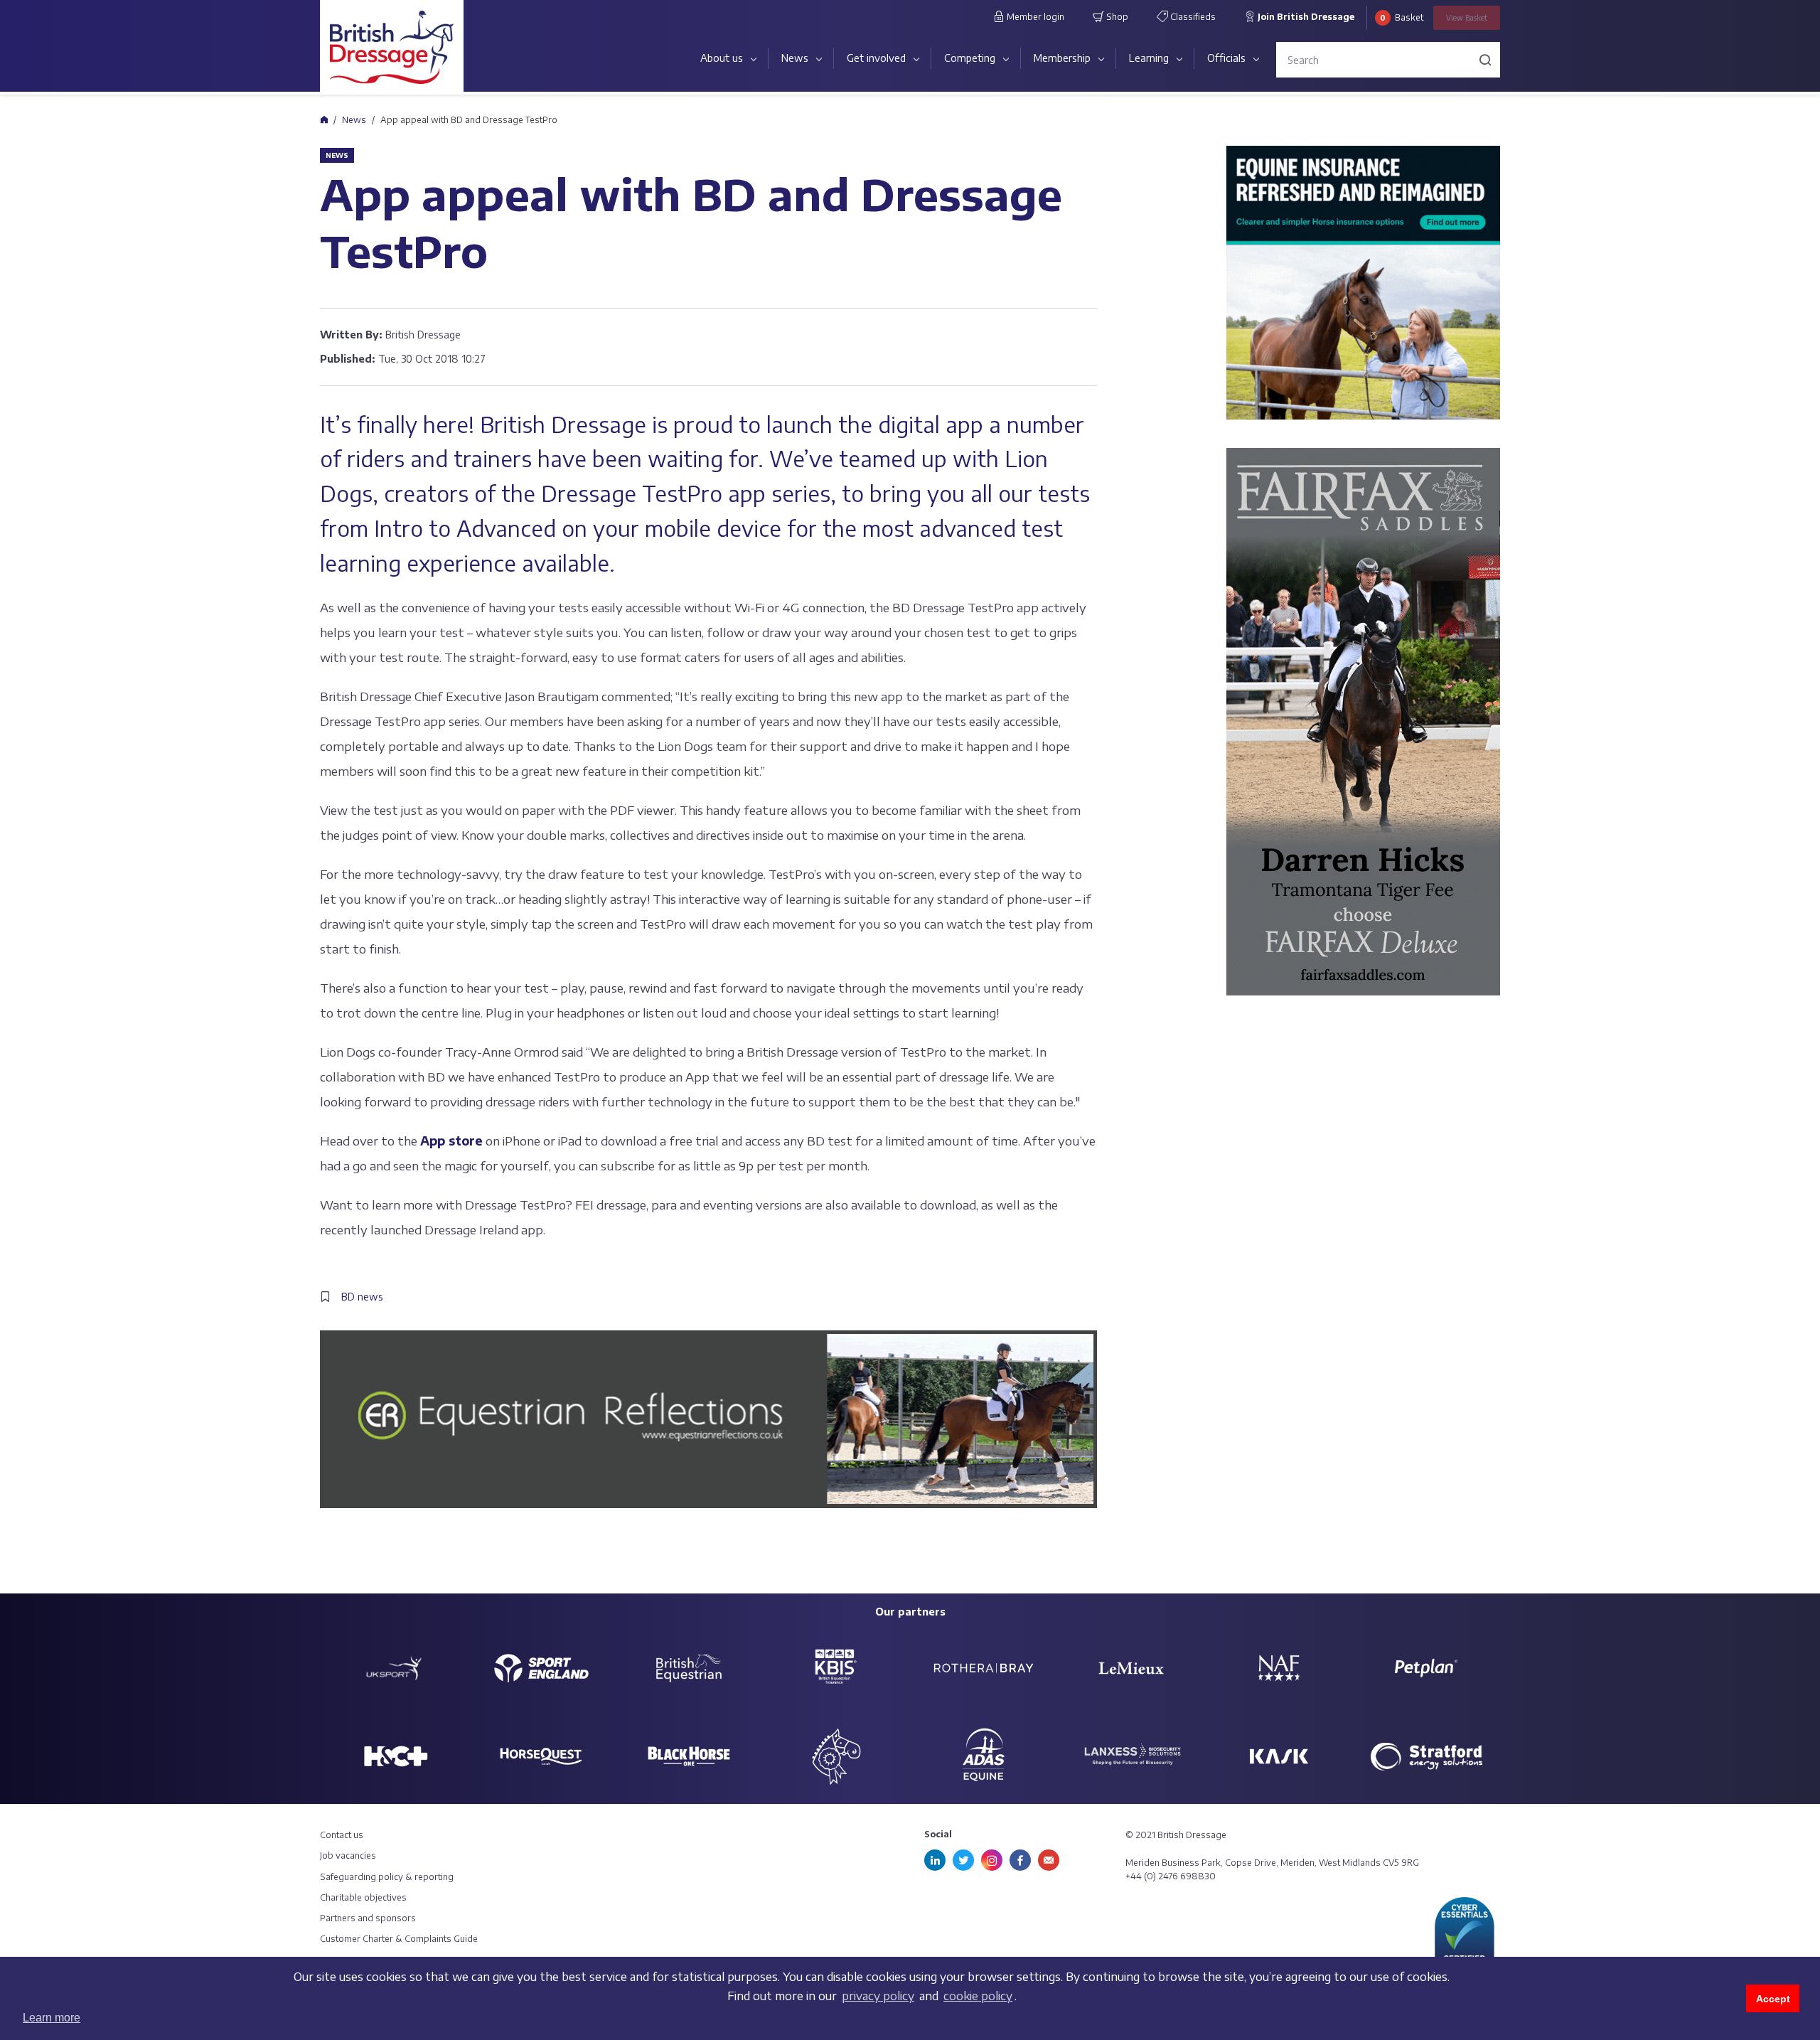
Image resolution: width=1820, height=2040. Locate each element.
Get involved (876, 58)
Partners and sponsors (368, 1918)
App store (451, 1141)
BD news (362, 1297)
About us (722, 58)
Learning (1149, 58)
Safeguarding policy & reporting (387, 1877)
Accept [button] (1773, 1999)
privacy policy (878, 1996)
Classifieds (1192, 17)
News (795, 58)
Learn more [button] (52, 2018)
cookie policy (978, 1996)
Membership (1062, 58)
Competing (970, 58)
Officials (1226, 58)
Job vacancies (348, 1855)
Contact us (342, 1835)
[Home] (324, 119)
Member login (1034, 17)
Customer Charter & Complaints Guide (399, 1939)
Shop (1116, 17)
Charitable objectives (363, 1897)
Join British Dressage (1305, 17)
